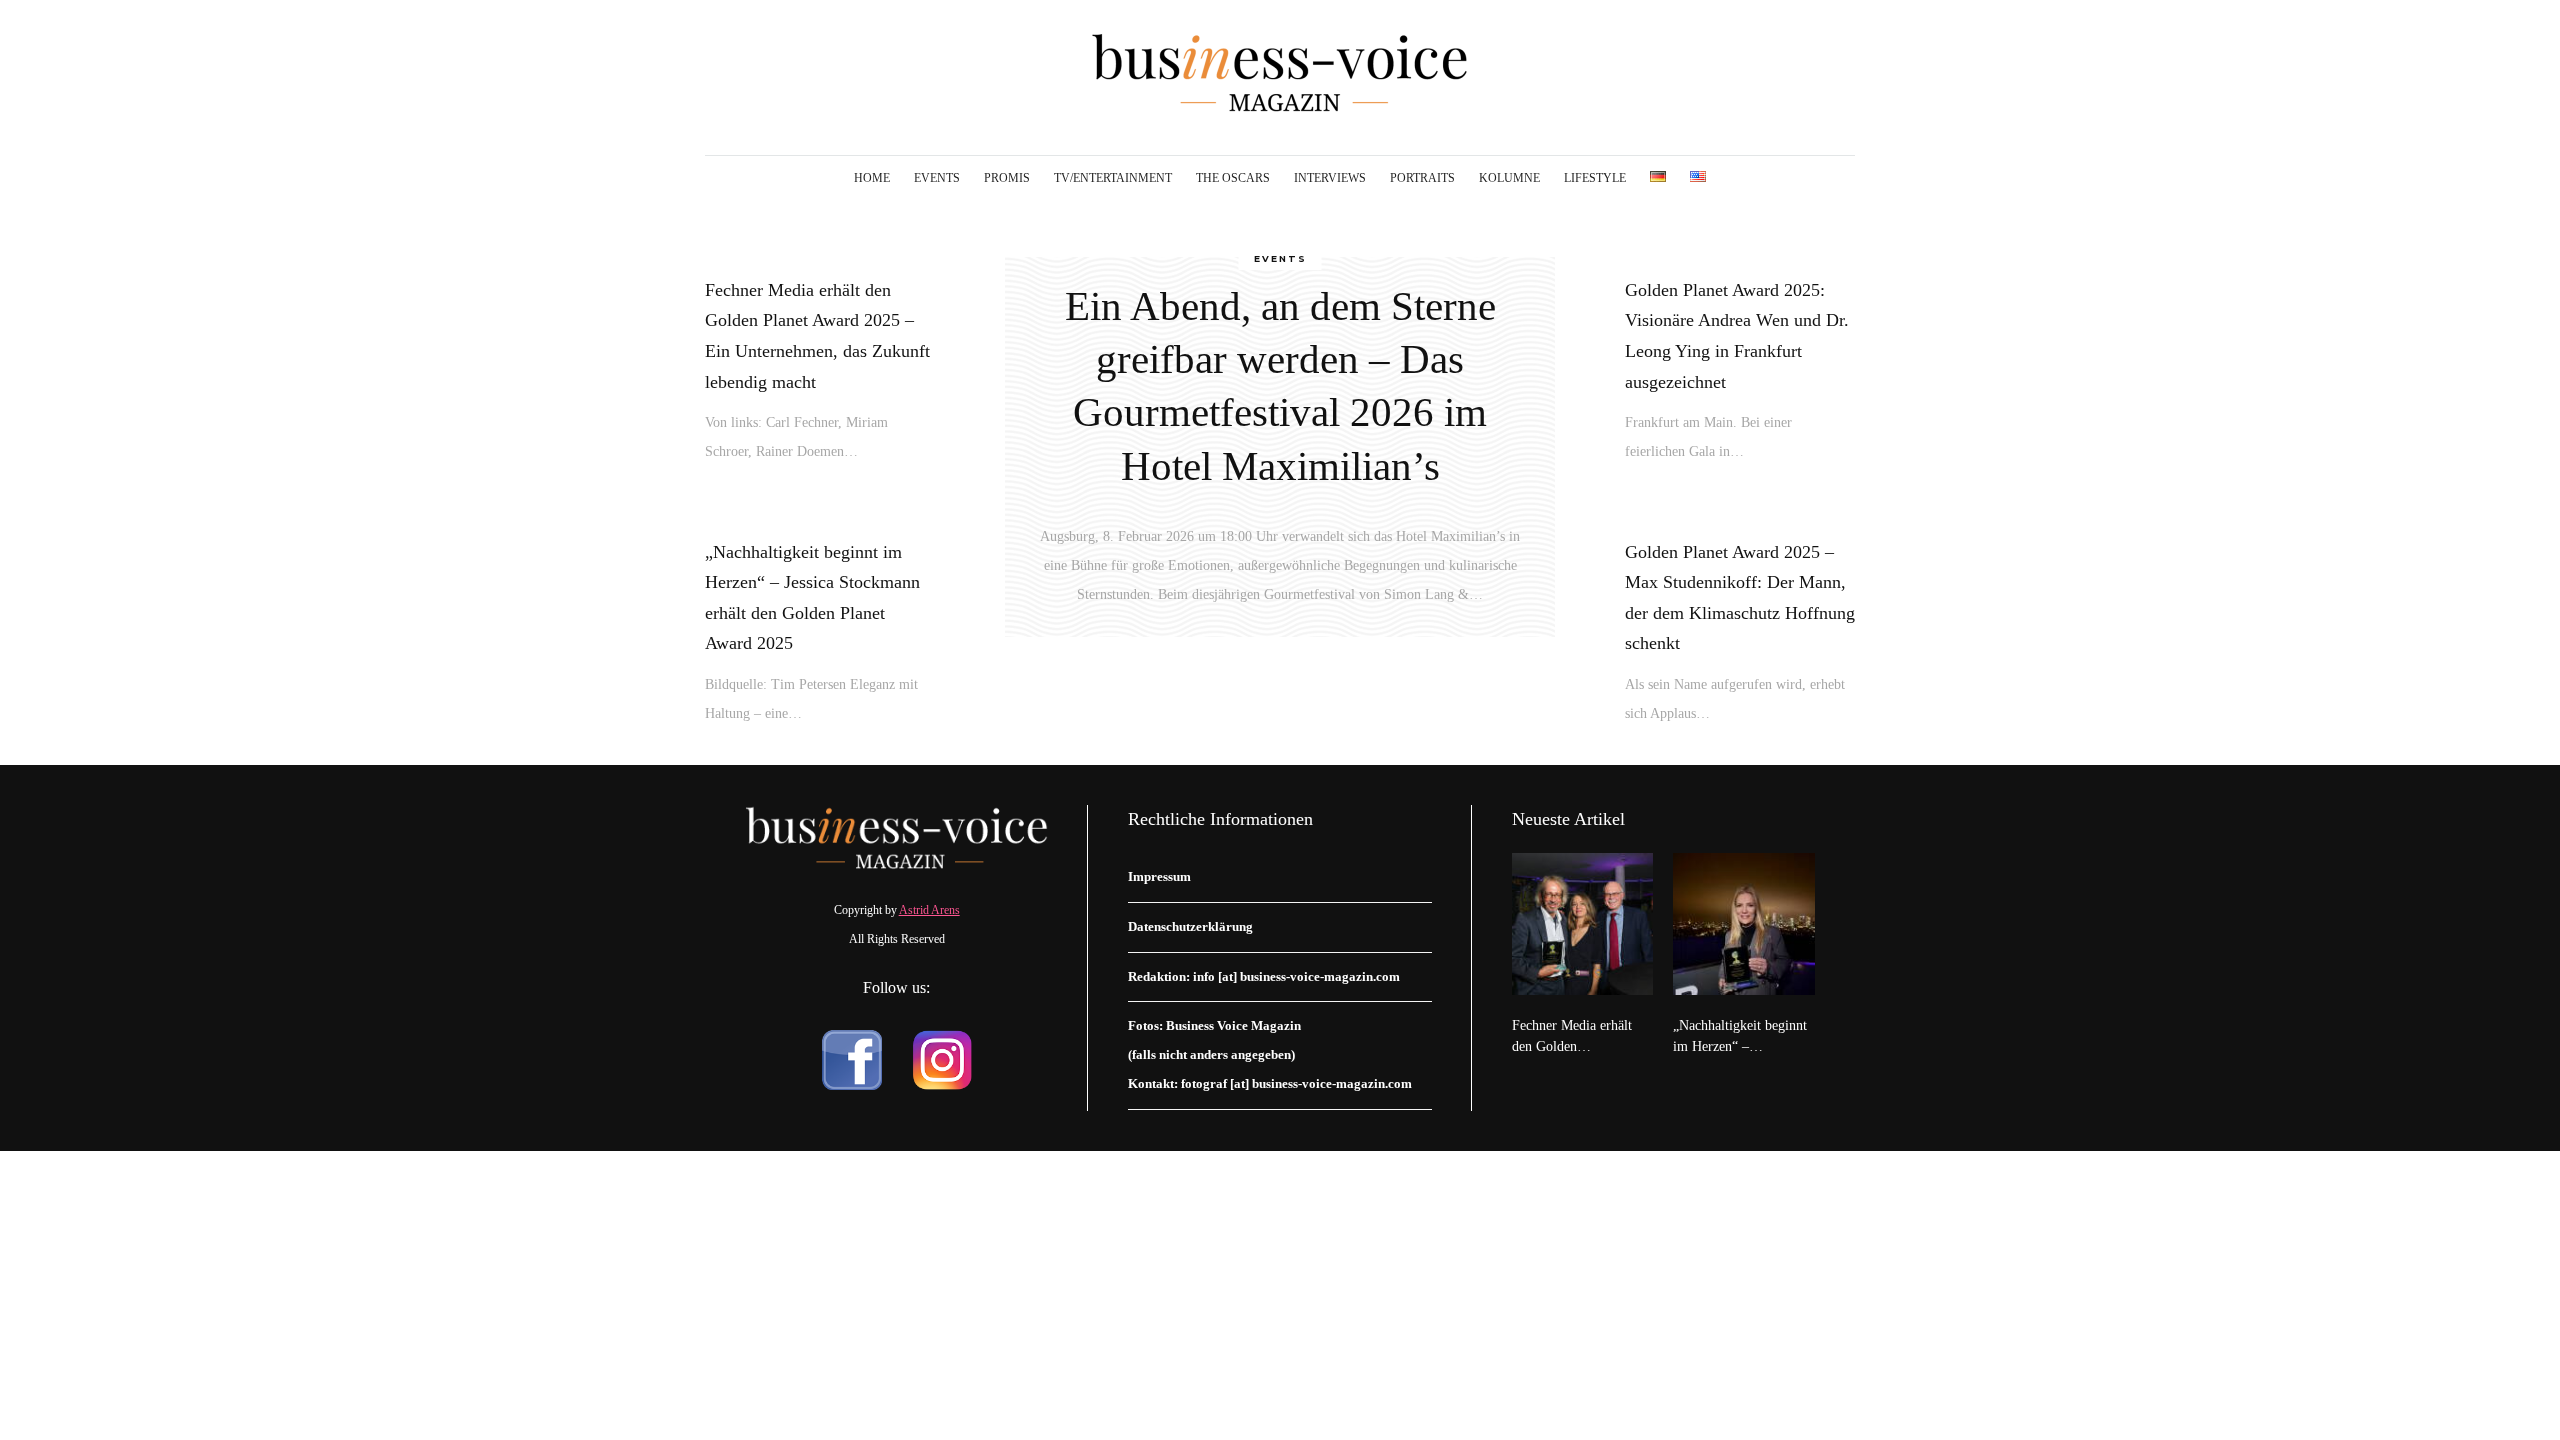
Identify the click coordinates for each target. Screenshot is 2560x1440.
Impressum (1159, 876)
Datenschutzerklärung (1190, 926)
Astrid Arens (929, 910)
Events (1280, 258)
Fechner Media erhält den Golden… (1572, 1036)
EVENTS (937, 178)
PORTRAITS (1422, 178)
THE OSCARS (1233, 178)
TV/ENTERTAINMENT (1113, 178)
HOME (872, 178)
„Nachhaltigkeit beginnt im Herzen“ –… (1740, 1036)
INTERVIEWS (1330, 178)
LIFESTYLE (1595, 178)
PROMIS (1007, 178)
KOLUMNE (1509, 178)
